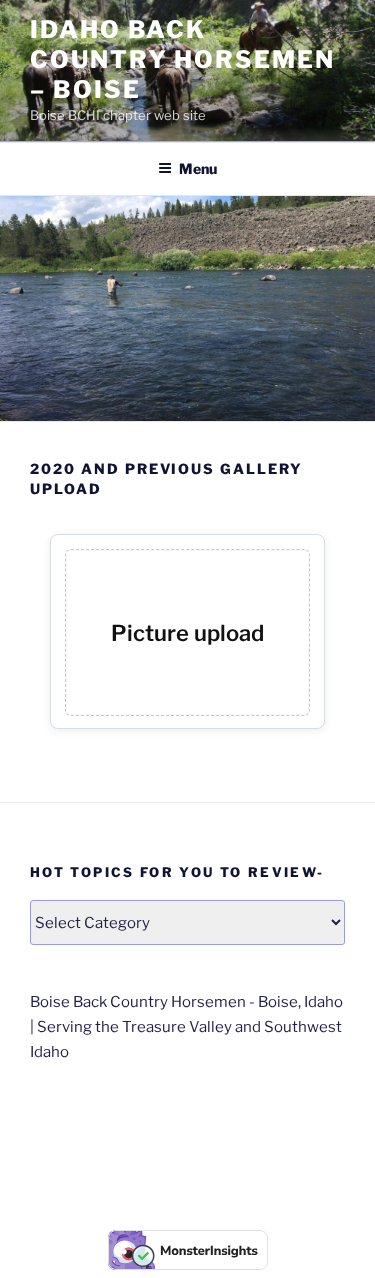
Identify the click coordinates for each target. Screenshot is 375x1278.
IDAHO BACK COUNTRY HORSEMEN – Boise (182, 59)
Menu (198, 168)
